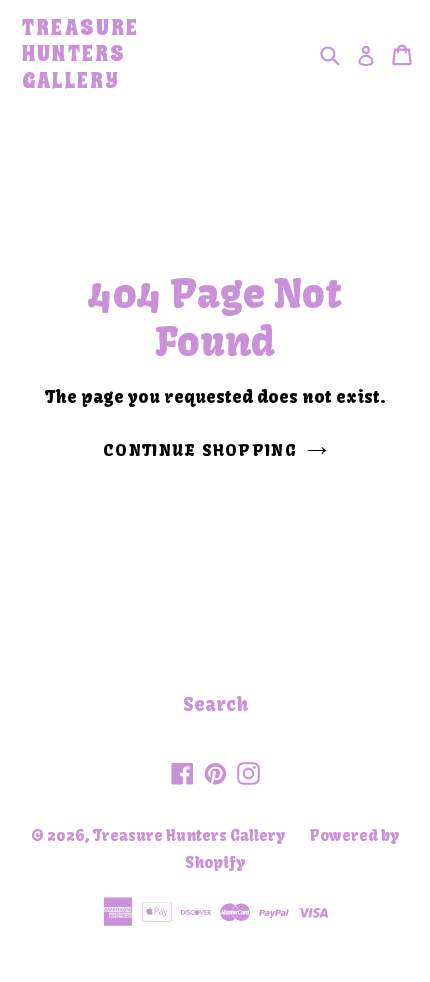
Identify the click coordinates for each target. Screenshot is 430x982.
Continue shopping (200, 450)
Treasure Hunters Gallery (81, 54)
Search (215, 704)
